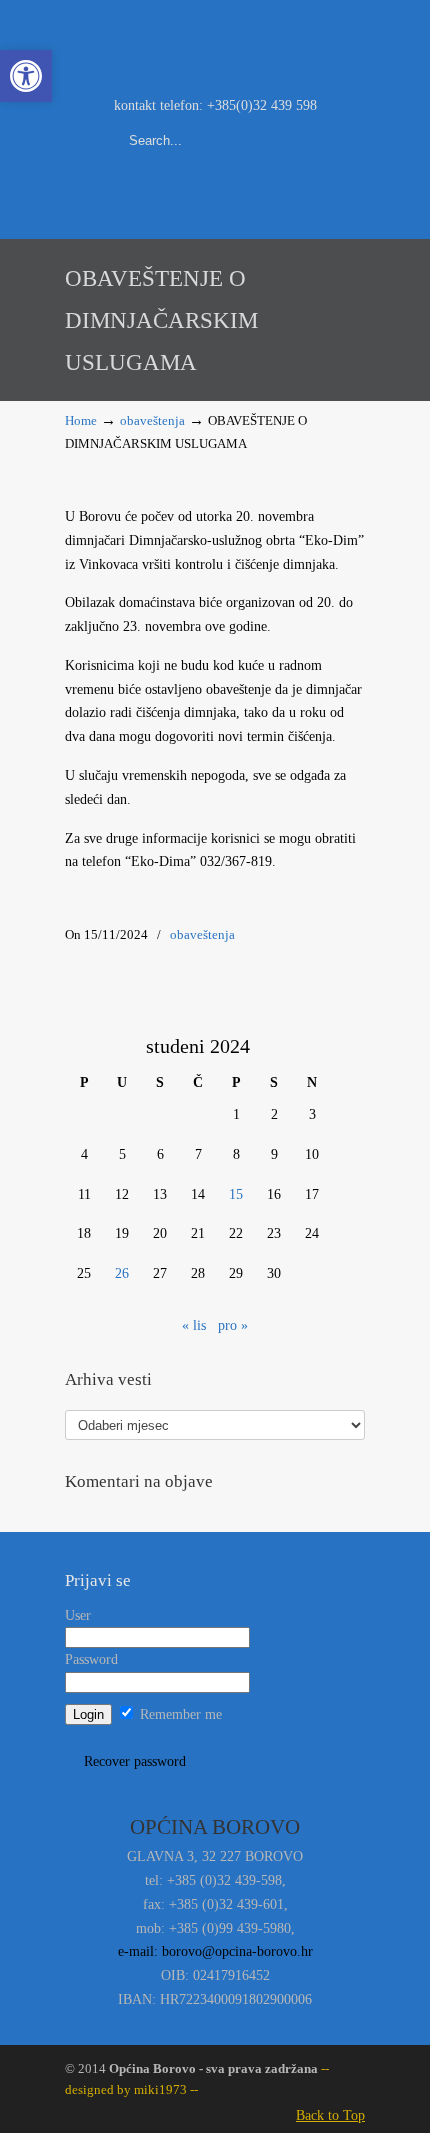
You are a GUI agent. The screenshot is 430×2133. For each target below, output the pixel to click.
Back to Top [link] (330, 2115)
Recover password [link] (135, 1761)
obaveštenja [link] (152, 421)
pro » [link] (233, 1325)
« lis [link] (194, 1325)
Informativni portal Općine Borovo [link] (215, 46)
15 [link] (236, 1194)
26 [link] (122, 1273)
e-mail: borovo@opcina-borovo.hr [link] (215, 1951)
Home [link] (81, 421)
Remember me (179, 1714)
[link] (26, 76)
